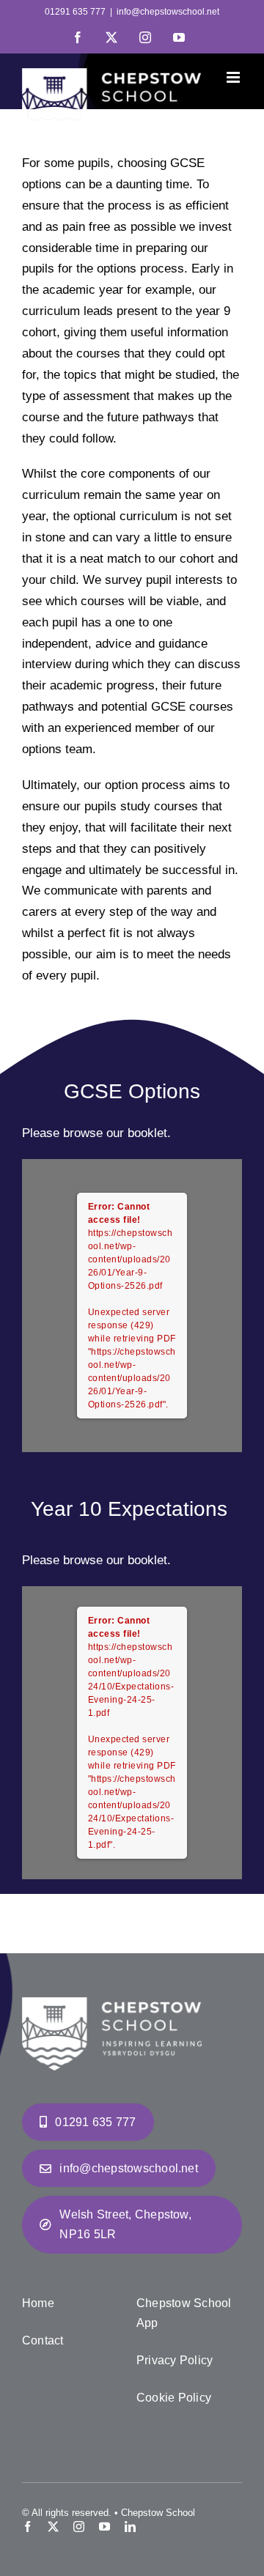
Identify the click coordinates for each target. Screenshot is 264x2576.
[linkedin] (130, 2527)
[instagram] (79, 2527)
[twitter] (53, 2527)
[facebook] (27, 2527)
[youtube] (104, 2527)
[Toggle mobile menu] (234, 77)
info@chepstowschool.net (168, 12)
